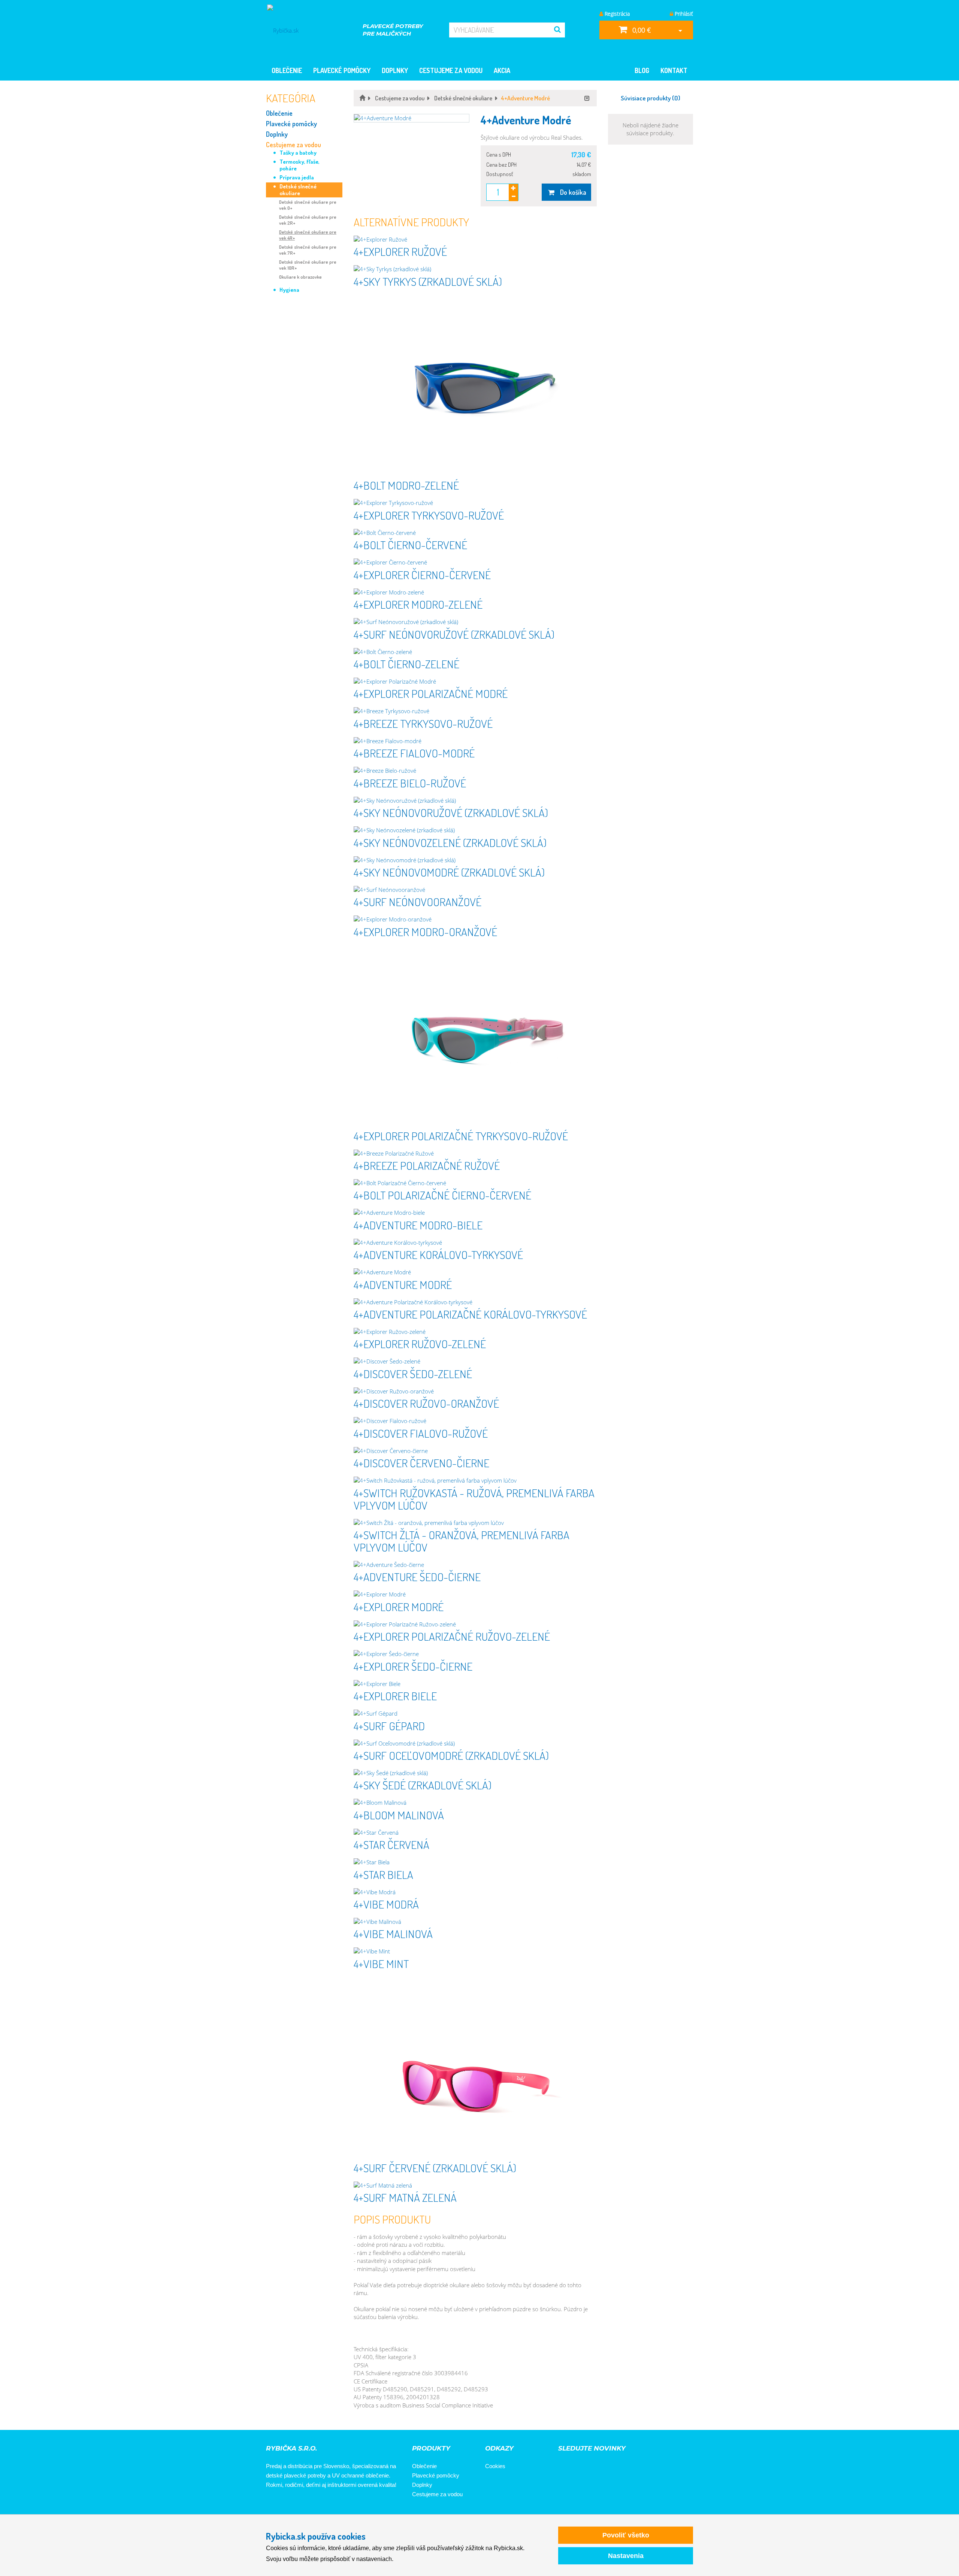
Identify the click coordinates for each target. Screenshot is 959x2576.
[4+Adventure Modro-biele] (475, 1213)
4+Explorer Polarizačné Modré (431, 693)
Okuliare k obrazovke (300, 277)
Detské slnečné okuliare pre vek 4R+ (308, 235)
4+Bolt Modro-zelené (406, 485)
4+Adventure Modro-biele (418, 1225)
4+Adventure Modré (403, 1284)
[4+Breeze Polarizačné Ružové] (475, 1154)
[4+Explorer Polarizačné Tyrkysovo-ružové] (475, 1037)
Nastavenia (626, 2556)
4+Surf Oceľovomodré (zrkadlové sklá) (451, 1755)
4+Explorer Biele (395, 1696)
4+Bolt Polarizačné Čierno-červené (442, 1195)
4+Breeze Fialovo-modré (414, 753)
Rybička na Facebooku (274, 2505)
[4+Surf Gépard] (475, 1714)
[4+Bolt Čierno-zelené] (475, 652)
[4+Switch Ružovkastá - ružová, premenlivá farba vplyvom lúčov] (475, 1481)
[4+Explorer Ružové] (475, 240)
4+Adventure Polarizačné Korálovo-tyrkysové (470, 1314)
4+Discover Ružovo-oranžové (426, 1403)
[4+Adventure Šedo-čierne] (475, 1565)
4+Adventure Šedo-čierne (417, 1577)
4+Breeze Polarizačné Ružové (427, 1165)
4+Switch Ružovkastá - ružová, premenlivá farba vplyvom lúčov (474, 1499)
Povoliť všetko (626, 2535)
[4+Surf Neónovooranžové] (475, 890)
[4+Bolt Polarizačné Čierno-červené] (475, 1183)
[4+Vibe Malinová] (475, 1922)
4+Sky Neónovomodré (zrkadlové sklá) (449, 872)
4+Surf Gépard (389, 1726)
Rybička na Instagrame (295, 2505)
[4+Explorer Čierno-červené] (475, 562)
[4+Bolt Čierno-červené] (475, 533)
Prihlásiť (683, 14)
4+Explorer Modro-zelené (418, 604)
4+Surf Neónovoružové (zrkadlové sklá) (454, 634)
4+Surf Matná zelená (405, 2197)
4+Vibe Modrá (386, 1904)
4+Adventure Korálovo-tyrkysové (438, 1254)
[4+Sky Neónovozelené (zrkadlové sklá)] (475, 830)
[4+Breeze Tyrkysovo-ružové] (475, 711)
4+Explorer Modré (399, 1607)
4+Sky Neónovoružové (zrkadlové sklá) (451, 812)
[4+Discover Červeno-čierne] (475, 1451)
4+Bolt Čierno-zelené (406, 664)
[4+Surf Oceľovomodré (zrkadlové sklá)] (475, 1743)
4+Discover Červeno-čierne (421, 1463)
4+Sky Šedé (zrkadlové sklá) (423, 1785)
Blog (642, 70)
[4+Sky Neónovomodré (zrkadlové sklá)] (475, 860)
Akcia (502, 70)
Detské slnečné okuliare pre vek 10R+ (308, 265)
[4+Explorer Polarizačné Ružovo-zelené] (475, 1624)
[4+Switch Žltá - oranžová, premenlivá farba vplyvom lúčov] (475, 1523)
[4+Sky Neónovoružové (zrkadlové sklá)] (475, 801)
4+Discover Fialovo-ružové (421, 1433)
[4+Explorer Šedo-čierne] (475, 1654)
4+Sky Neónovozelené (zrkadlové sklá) (450, 842)
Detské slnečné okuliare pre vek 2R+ (308, 220)
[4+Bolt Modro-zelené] (475, 386)
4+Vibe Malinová (393, 1934)
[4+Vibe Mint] (475, 1951)
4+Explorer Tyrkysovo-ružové (429, 515)
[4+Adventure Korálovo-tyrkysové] (475, 1243)
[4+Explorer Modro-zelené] (475, 592)
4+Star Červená (391, 1844)
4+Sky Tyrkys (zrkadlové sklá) (428, 281)
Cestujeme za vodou (451, 70)
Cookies (495, 2466)
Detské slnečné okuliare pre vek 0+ (308, 205)
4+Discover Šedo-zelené (413, 1374)
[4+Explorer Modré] (475, 1594)
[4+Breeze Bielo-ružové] (475, 771)
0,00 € (641, 30)
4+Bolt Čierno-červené (410, 545)
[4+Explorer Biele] (475, 1684)
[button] (412, 118)
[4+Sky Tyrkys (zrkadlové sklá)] (475, 269)
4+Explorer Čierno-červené (422, 575)
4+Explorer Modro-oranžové (425, 932)
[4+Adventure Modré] (475, 1272)
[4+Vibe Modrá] (475, 1892)
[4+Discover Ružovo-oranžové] (475, 1391)
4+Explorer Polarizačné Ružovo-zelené (452, 1636)
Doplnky (395, 70)
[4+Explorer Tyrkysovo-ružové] (475, 503)
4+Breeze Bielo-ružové (410, 783)
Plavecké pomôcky (342, 70)
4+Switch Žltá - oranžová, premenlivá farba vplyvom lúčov (462, 1541)
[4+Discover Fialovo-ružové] (475, 1421)
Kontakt (674, 70)
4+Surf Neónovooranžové (418, 902)
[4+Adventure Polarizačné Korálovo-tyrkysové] (475, 1302)
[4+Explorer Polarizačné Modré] (475, 682)
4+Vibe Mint (381, 1964)
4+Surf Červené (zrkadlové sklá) (435, 2168)
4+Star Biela (383, 1874)
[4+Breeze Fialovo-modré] (475, 741)
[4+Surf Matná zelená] (475, 2185)
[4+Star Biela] (475, 1862)
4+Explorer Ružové (400, 251)
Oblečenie (287, 70)
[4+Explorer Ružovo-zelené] (475, 1332)
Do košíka (571, 192)
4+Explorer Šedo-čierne (413, 1666)
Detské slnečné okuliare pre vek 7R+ (308, 250)
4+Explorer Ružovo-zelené (420, 1344)
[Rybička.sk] (291, 30)
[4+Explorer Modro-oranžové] (475, 919)
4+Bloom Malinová (399, 1815)
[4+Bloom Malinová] (475, 1803)
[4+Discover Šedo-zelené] (475, 1361)
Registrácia (616, 14)
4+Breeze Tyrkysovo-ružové (423, 723)
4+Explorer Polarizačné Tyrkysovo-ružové (461, 1136)
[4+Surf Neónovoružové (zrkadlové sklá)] (475, 622)
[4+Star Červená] (475, 1833)
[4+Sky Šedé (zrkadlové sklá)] (475, 1773)
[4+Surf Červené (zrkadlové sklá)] (475, 2069)
